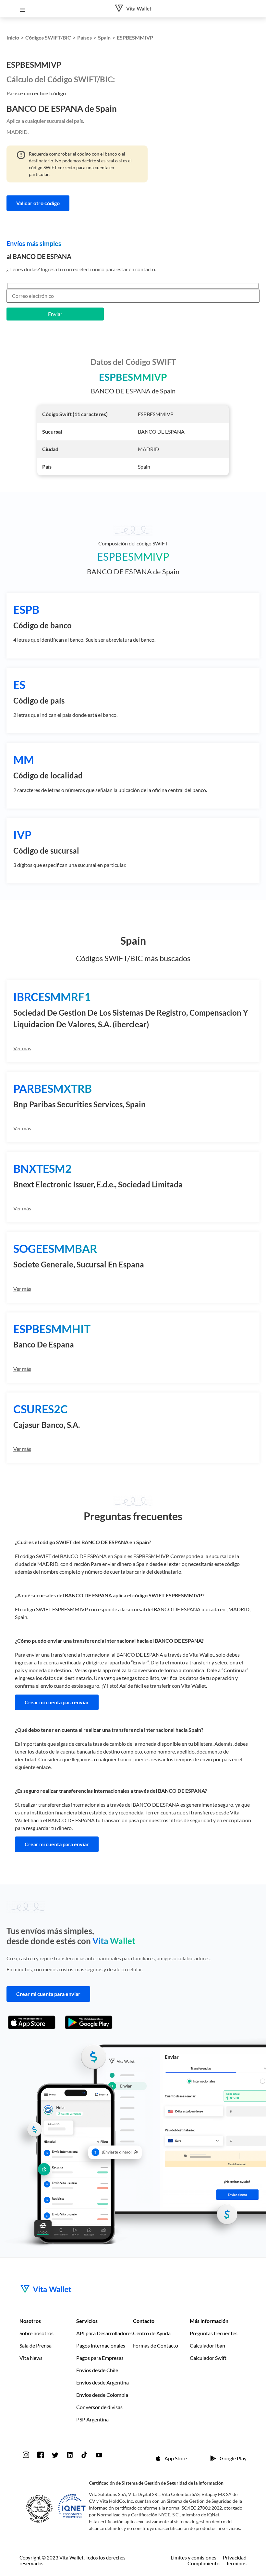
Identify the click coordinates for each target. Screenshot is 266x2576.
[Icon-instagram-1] (26, 2455)
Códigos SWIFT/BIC (48, 37)
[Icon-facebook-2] (41, 2455)
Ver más (22, 1048)
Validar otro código (38, 203)
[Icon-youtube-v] (99, 2455)
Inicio (13, 37)
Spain (104, 37)
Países (85, 37)
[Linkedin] (70, 2455)
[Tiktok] (84, 2455)
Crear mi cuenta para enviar (57, 1702)
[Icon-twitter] (55, 2455)
